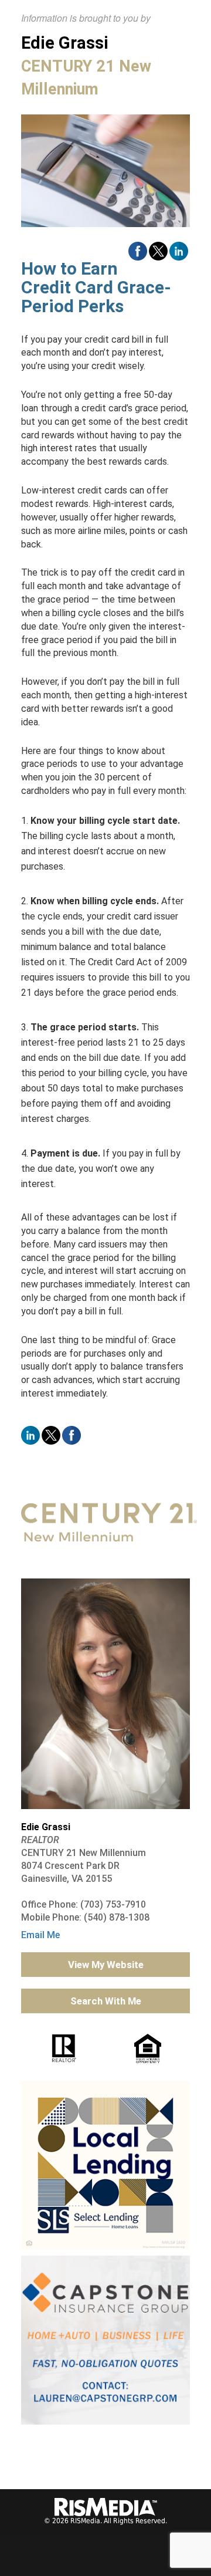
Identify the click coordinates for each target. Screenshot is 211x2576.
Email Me (40, 1935)
